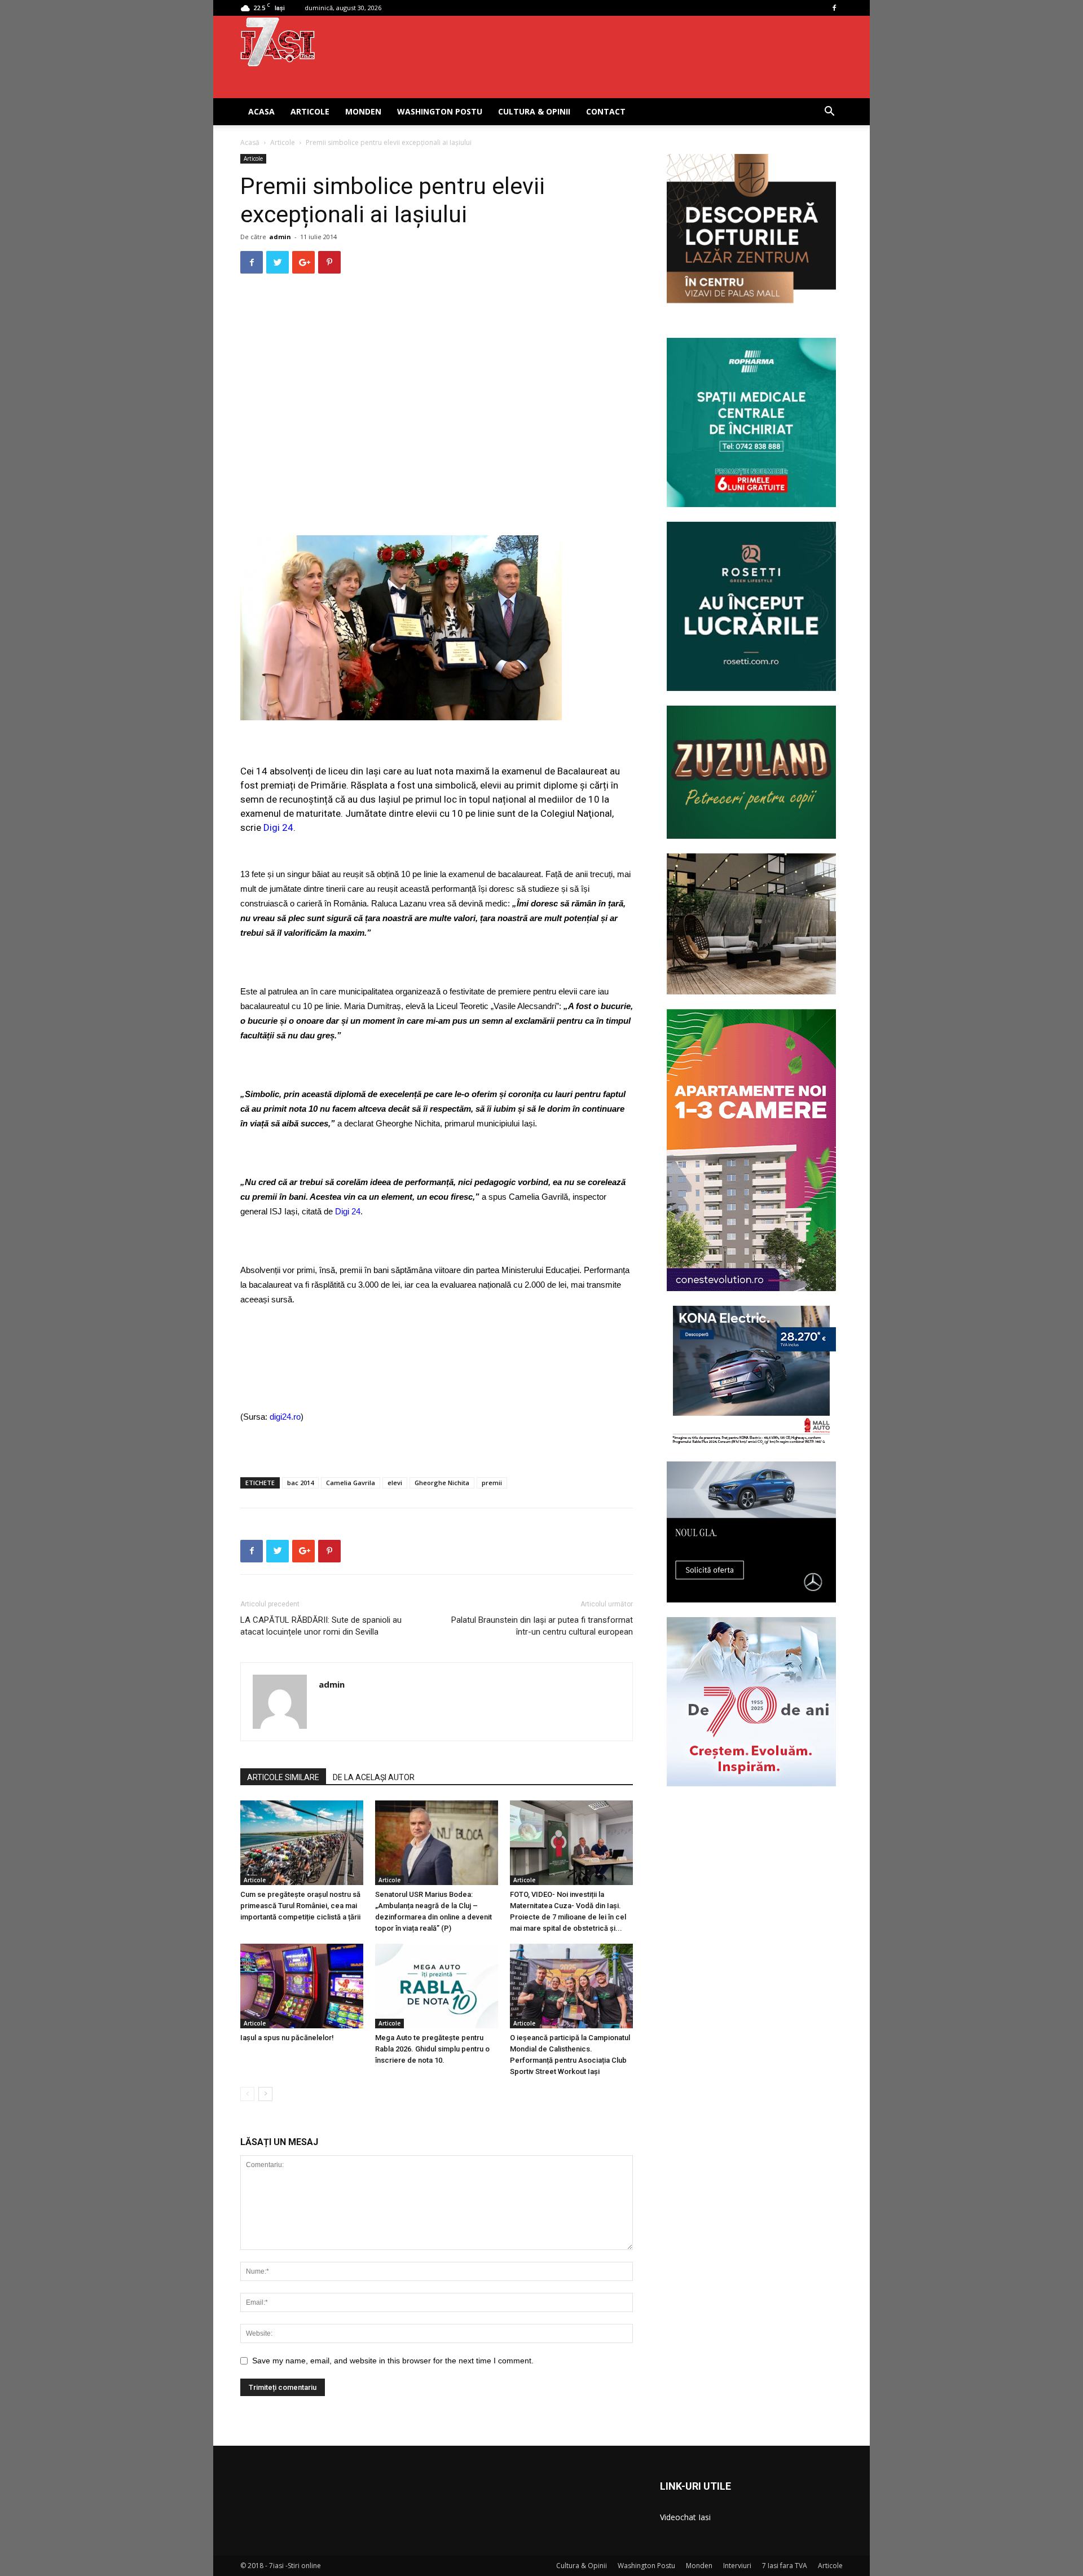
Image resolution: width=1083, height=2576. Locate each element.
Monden (363, 111)
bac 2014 (300, 1483)
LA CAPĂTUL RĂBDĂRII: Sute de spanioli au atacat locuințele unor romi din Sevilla (321, 1626)
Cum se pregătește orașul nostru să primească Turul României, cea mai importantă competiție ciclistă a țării (300, 1906)
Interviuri (737, 2566)
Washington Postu (440, 111)
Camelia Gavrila (351, 1483)
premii (492, 1483)
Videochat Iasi (685, 2517)
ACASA (261, 111)
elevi (395, 1483)
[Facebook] (834, 8)
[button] (829, 113)
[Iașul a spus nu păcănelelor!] (302, 1986)
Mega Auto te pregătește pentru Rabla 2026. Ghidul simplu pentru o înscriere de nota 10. (432, 2049)
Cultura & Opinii (534, 111)
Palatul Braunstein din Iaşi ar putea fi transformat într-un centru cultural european (542, 1626)
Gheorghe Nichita (442, 1483)
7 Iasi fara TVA (785, 2566)
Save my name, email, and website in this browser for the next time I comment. (393, 2361)
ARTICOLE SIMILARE (283, 1777)
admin (280, 237)
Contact (606, 111)
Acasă (250, 142)
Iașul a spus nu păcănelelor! (287, 2038)
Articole (310, 111)
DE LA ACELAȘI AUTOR (374, 1777)
